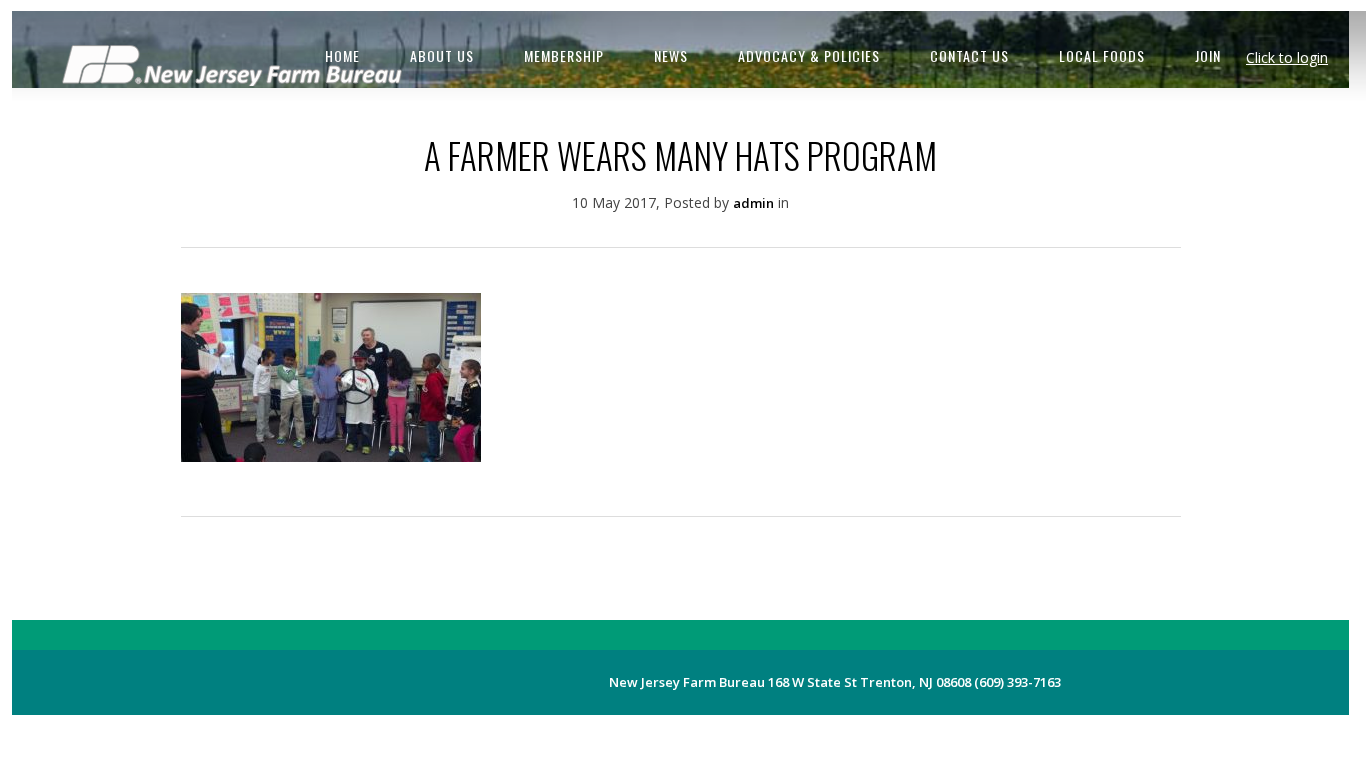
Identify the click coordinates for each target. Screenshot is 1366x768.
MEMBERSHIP (564, 55)
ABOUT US (442, 55)
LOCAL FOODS (1102, 55)
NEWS (671, 55)
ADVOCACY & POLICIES (809, 55)
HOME (342, 55)
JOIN (1208, 55)
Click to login (1287, 57)
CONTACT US (969, 55)
